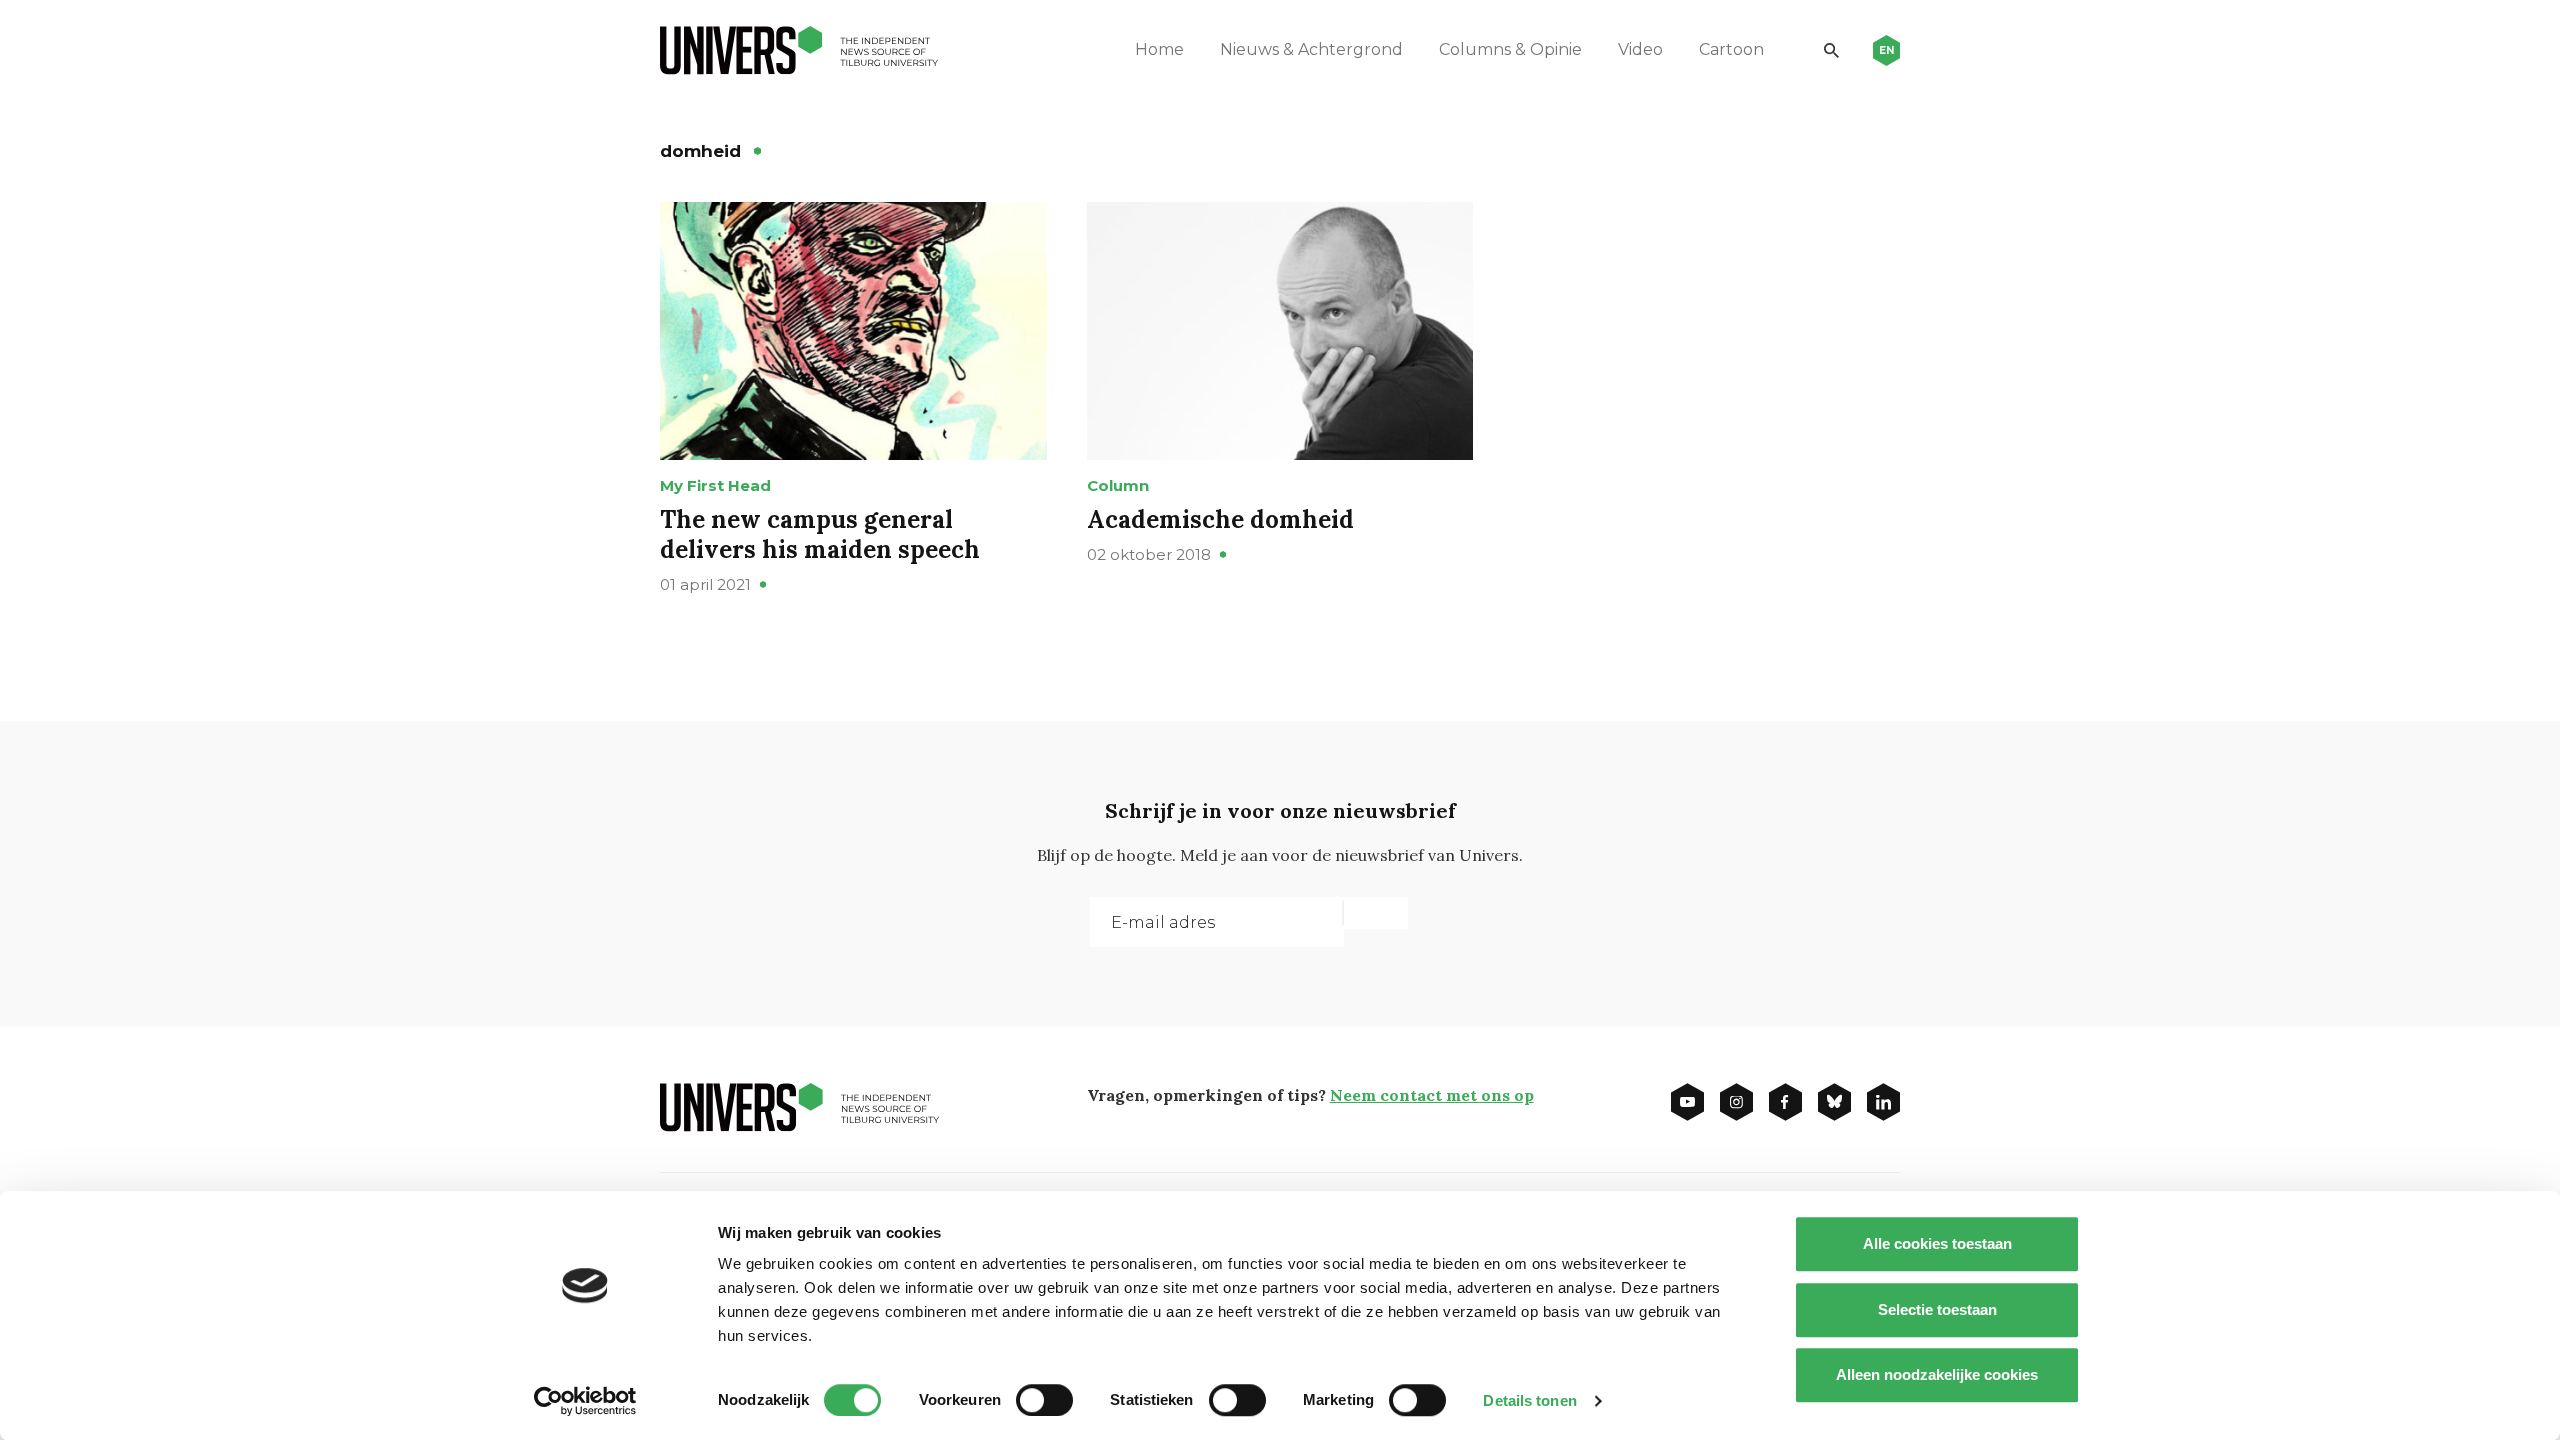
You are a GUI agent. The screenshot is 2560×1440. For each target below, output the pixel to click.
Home (1159, 49)
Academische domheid (1220, 519)
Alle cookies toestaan (1937, 1243)
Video (1640, 49)
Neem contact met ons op (1432, 1095)
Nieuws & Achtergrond (1311, 49)
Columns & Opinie (1510, 49)
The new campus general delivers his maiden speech (820, 534)
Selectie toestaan (1937, 1309)
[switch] (1044, 1400)
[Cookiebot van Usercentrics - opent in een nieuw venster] (585, 1401)
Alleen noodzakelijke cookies (1937, 1374)
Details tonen (1529, 1400)
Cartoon (1731, 49)
